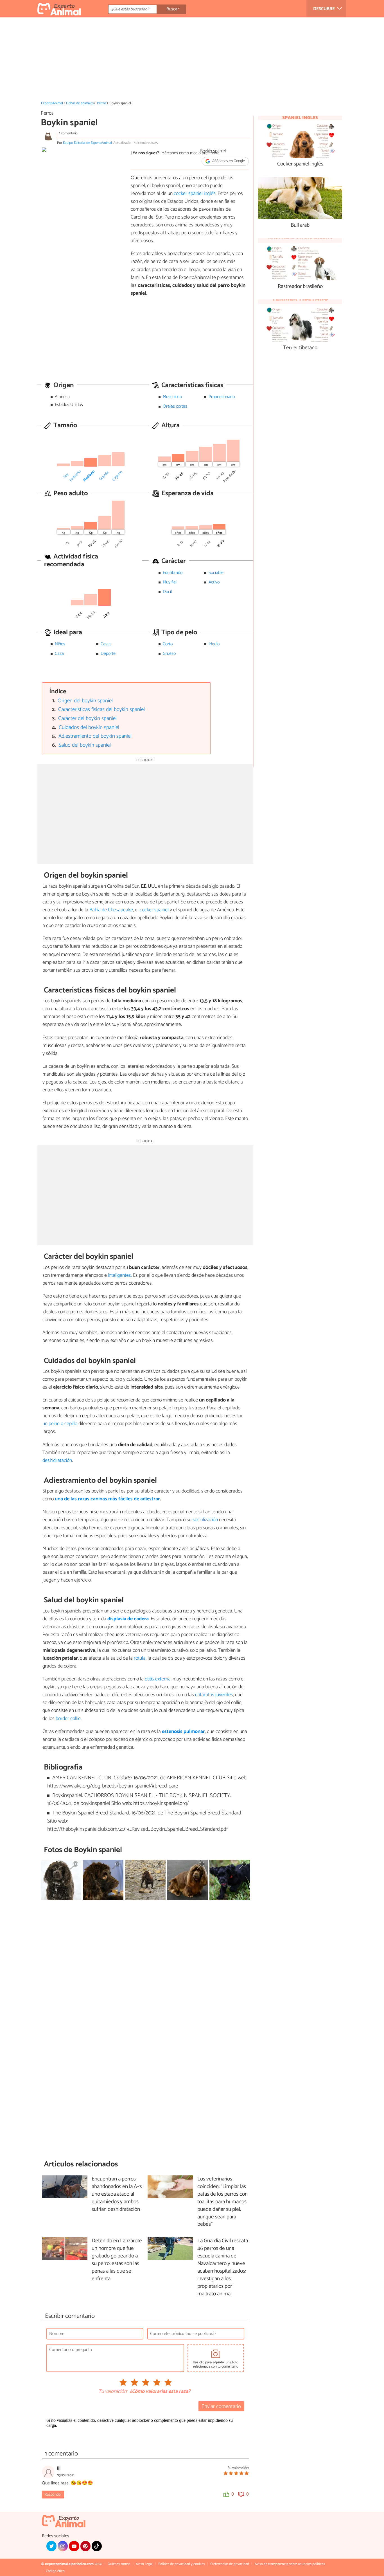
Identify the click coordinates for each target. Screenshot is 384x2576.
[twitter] (51, 2546)
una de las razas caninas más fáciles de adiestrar (107, 1499)
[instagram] (63, 2546)
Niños (60, 644)
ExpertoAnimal (52, 103)
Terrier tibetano (300, 348)
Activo (214, 582)
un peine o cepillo (60, 1424)
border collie (68, 1719)
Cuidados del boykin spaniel (89, 727)
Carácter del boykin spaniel (87, 718)
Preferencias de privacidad (230, 2564)
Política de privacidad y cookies (181, 2564)
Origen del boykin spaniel (85, 701)
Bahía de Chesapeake (111, 910)
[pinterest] (85, 2546)
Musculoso (172, 397)
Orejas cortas (175, 406)
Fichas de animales (80, 103)
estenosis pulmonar (183, 1732)
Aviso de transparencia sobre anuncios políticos (290, 2564)
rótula (140, 1658)
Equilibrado (173, 573)
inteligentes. (120, 1275)
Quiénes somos (119, 2564)
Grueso (169, 654)
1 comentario (68, 133)
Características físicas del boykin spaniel (101, 709)
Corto (168, 644)
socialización (205, 1520)
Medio (214, 644)
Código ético (55, 2571)
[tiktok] (97, 2546)
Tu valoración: (113, 2392)
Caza (59, 654)
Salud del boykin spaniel (85, 745)
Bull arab (300, 225)
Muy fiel (170, 582)
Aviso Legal (144, 2564)
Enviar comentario (221, 2406)
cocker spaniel (154, 910)
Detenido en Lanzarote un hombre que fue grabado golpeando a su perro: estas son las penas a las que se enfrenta (117, 2260)
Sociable (216, 573)
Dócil (167, 592)
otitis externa (158, 1679)
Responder (53, 2495)
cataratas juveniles (214, 1695)
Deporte (108, 654)
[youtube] (74, 2546)
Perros (102, 103)
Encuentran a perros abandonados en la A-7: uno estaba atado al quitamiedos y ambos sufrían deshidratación (117, 2194)
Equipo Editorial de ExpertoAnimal (87, 143)
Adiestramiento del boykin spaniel (95, 736)
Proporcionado (222, 397)
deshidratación (57, 1460)
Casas (106, 644)
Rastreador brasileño (300, 287)
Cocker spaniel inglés (300, 164)
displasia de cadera (128, 1619)
